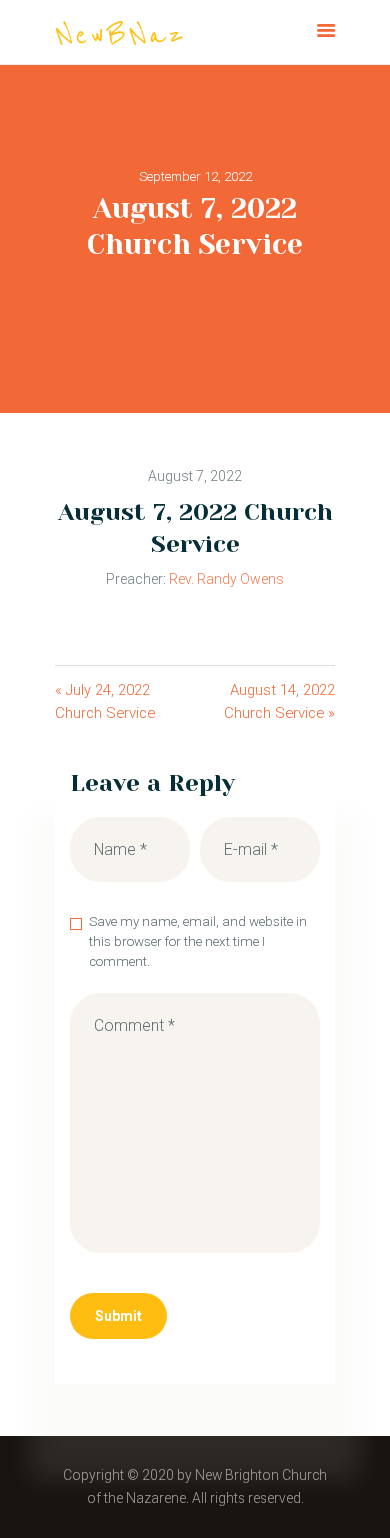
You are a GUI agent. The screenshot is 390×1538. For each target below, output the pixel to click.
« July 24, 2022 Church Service (105, 701)
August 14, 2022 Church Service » (279, 701)
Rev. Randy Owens (226, 579)
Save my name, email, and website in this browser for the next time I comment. (198, 941)
